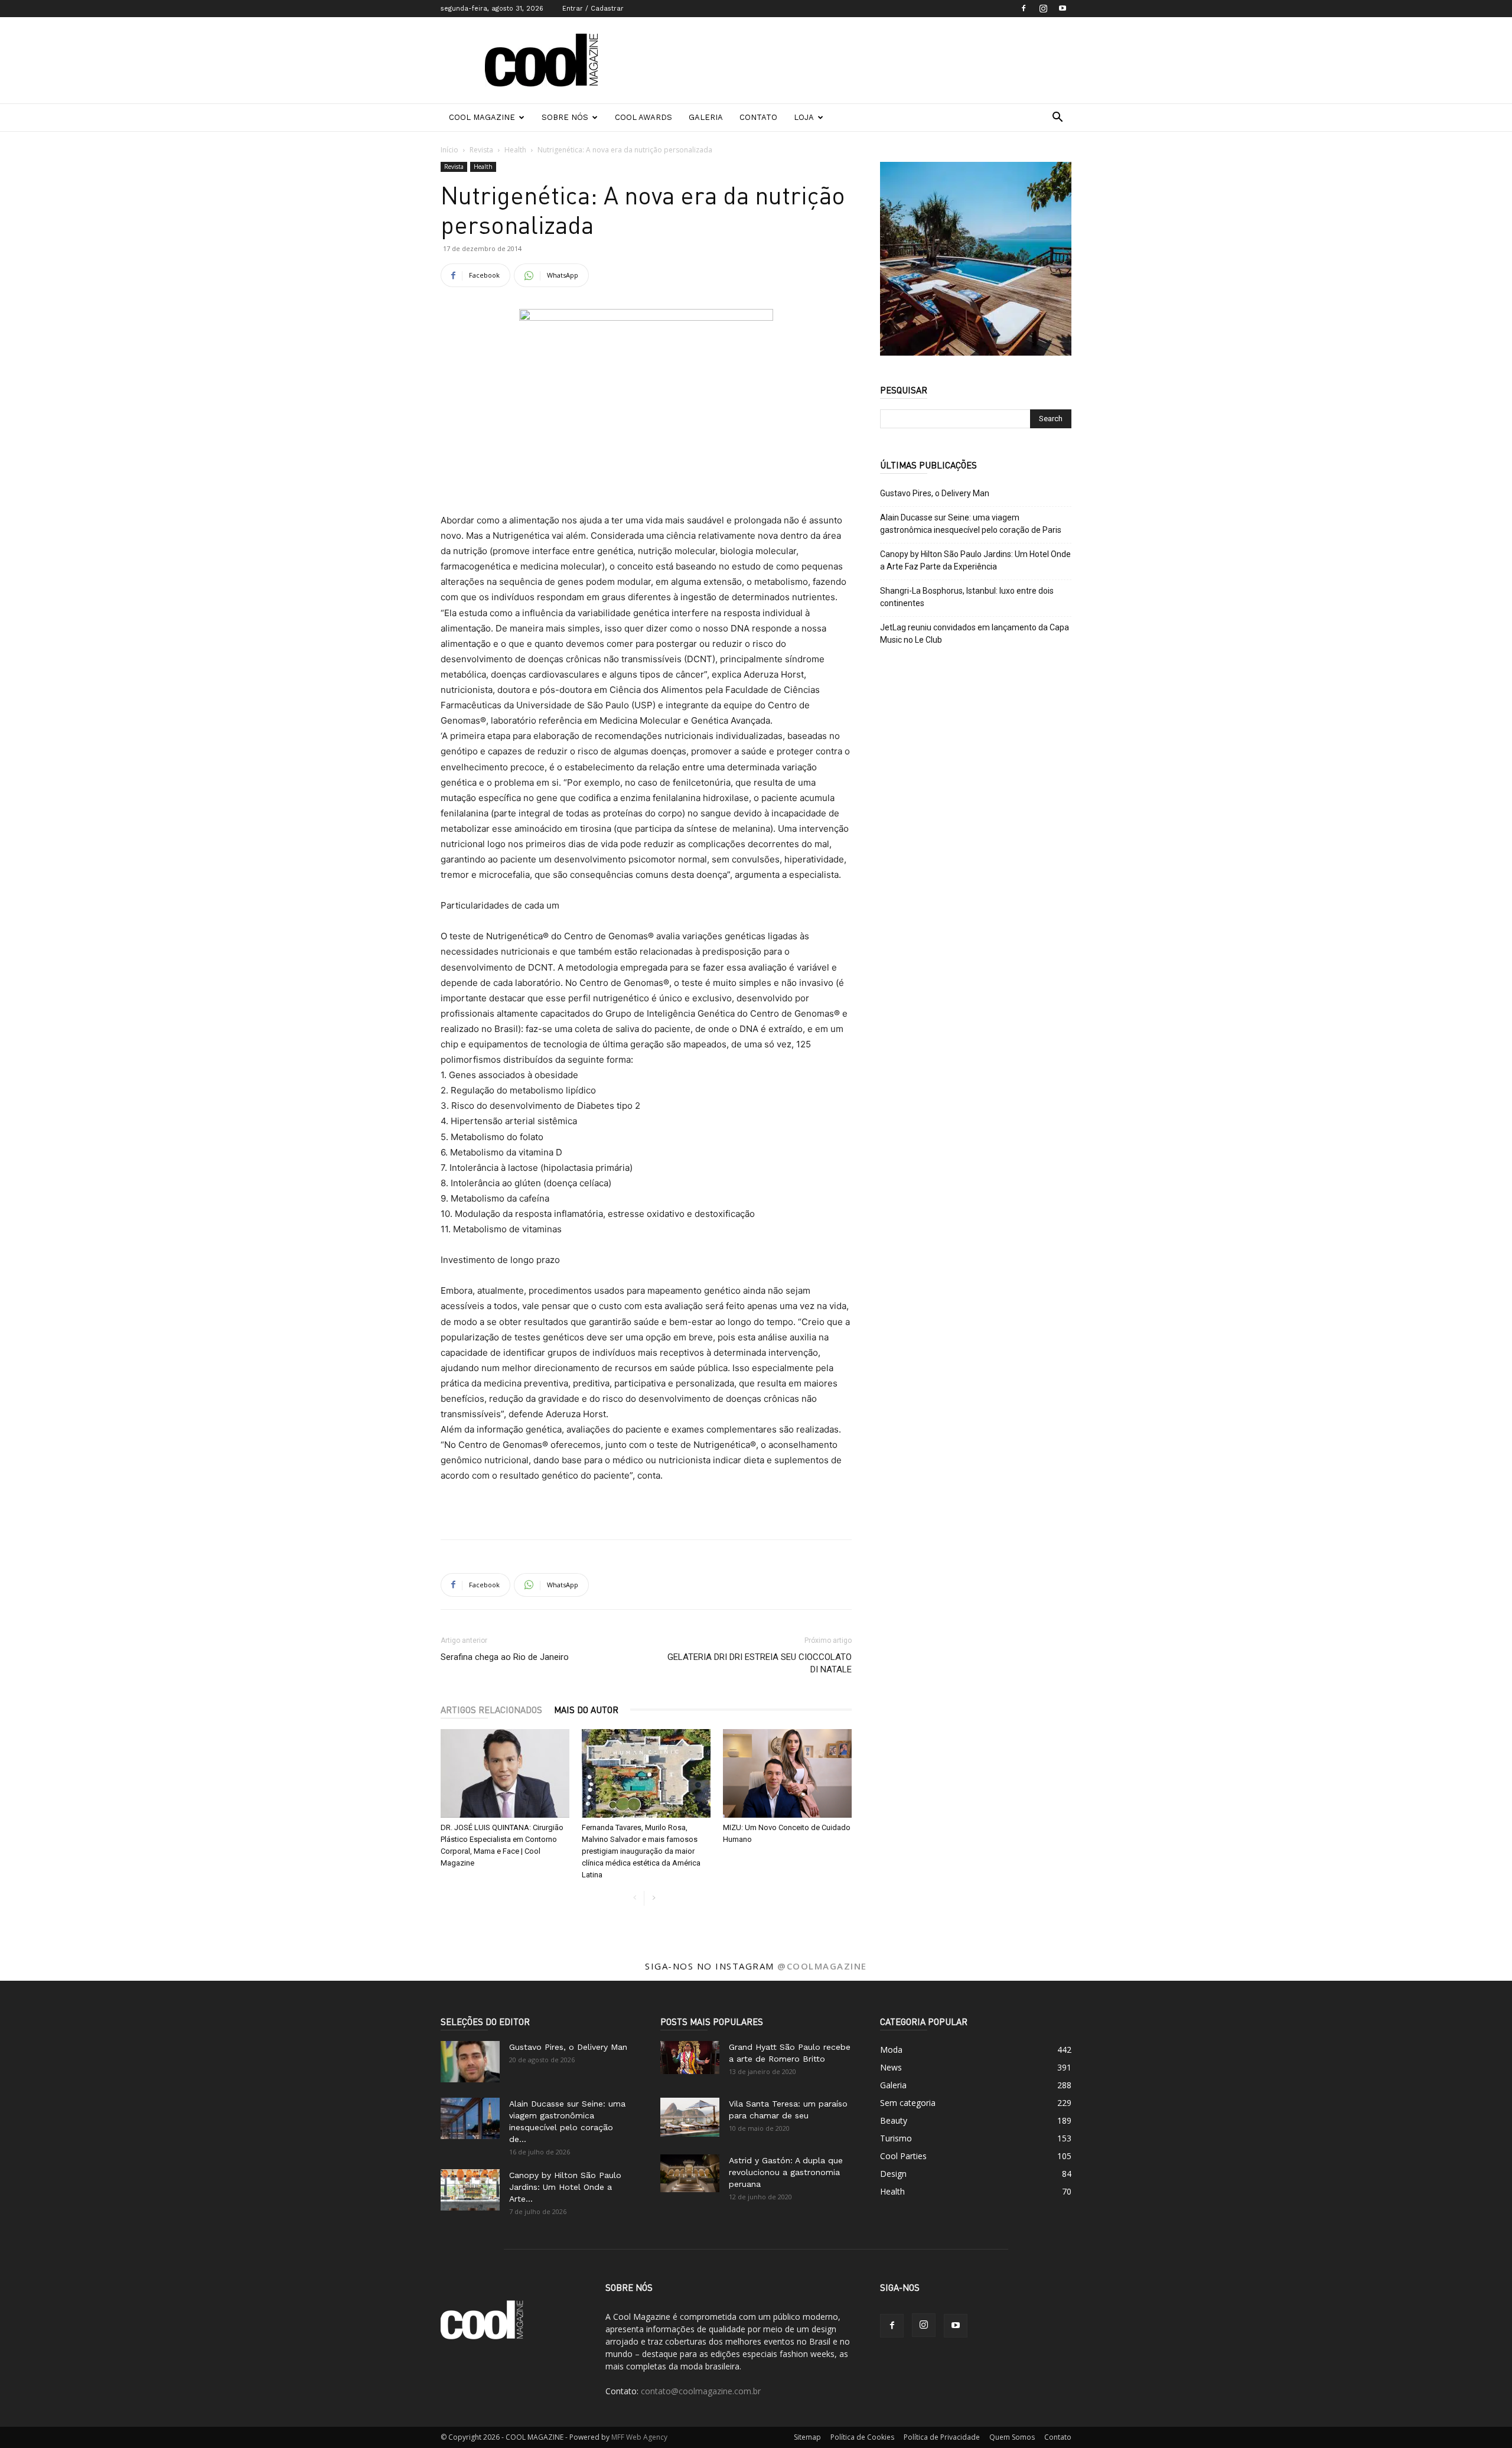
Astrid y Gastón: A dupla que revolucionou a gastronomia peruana (786, 2172)
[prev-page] (635, 1898)
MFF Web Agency (639, 2437)
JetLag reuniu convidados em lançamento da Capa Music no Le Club (975, 634)
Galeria (706, 117)
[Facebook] (1024, 8)
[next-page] (654, 1898)
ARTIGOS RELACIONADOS (491, 1710)
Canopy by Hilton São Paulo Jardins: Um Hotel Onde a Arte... (565, 2187)
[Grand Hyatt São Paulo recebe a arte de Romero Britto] (690, 2058)
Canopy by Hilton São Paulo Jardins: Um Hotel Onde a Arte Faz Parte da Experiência (975, 560)
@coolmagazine (822, 1966)
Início (449, 150)
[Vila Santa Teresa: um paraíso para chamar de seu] (690, 2117)
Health (515, 150)
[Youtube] (1063, 8)
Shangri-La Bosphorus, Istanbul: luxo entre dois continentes (967, 597)
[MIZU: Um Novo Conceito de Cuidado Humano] (787, 1773)
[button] (1057, 118)
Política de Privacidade (942, 2437)
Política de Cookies (862, 2437)
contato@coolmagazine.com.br (701, 2391)
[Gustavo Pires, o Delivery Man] (470, 2062)
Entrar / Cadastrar (593, 9)
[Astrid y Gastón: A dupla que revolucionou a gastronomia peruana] (690, 2174)
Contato (758, 117)
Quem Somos (1012, 2437)
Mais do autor (586, 1710)
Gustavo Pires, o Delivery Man (935, 493)
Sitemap (807, 2437)
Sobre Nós (565, 117)
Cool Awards (643, 117)
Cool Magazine (482, 117)
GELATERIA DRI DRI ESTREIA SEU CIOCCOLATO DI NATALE (760, 1663)
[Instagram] (1043, 8)
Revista (481, 150)
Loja (804, 117)
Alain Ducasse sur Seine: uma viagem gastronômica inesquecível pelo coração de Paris (971, 524)
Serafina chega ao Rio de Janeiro (505, 1657)
